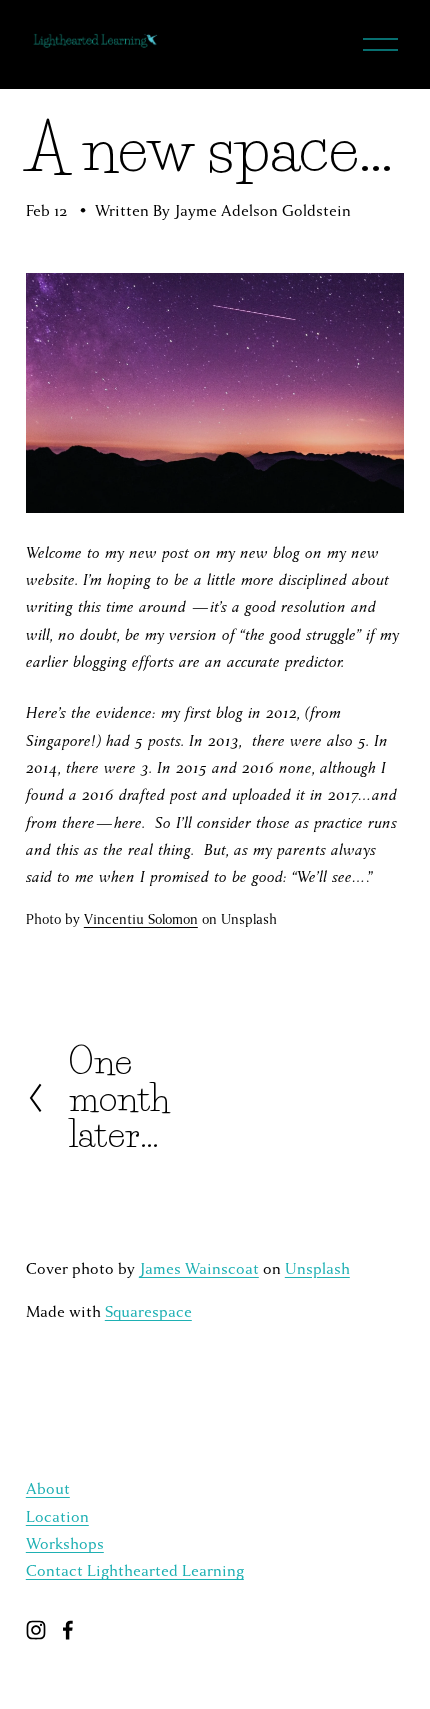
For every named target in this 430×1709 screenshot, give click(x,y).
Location (57, 1517)
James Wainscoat (199, 1269)
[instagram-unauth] (36, 1630)
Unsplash (317, 1269)
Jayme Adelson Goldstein (262, 211)
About (48, 1489)
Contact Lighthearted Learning (135, 1571)
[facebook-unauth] (68, 1630)
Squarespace (148, 1312)
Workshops (65, 1544)
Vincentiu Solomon (141, 919)
